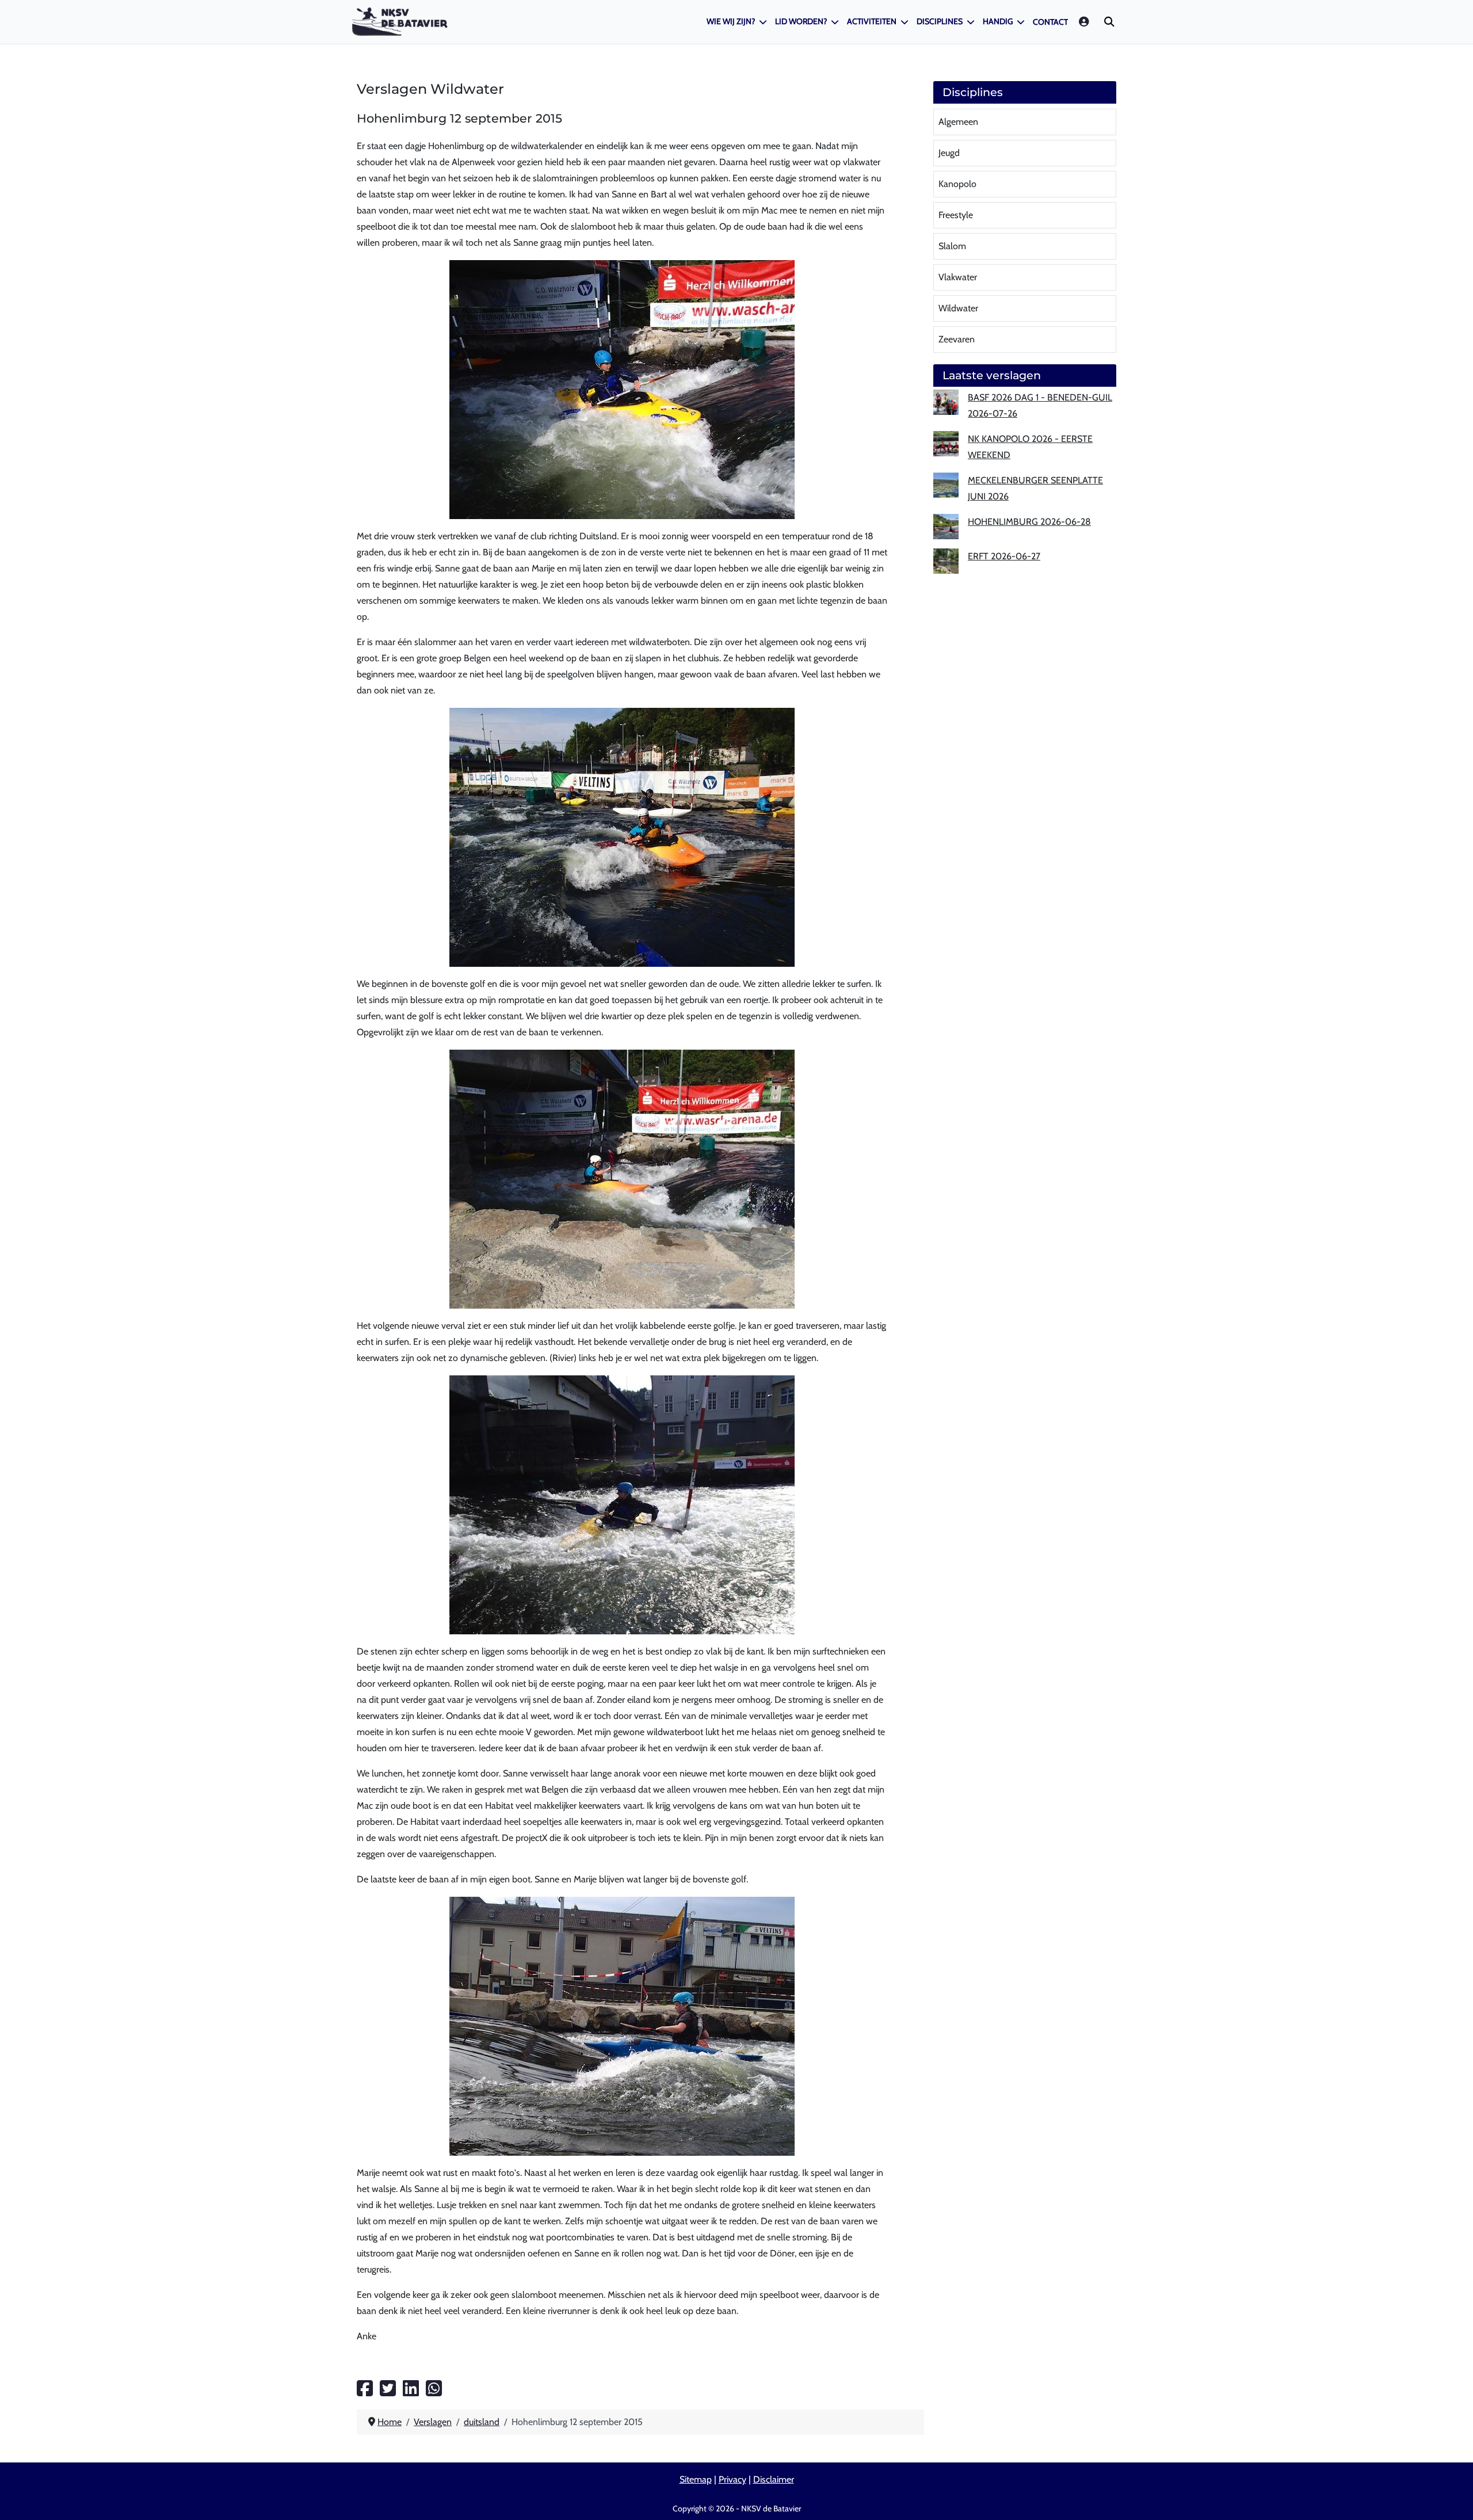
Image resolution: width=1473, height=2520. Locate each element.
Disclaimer (774, 2479)
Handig (998, 21)
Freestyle (956, 215)
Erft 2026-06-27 (1004, 556)
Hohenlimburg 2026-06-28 (1029, 522)
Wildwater (958, 308)
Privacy (732, 2479)
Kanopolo (957, 184)
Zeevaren (957, 339)
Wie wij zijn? (731, 21)
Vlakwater (958, 277)
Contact (1050, 22)
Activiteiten (872, 21)
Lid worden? (801, 21)
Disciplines (940, 21)
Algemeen (958, 122)
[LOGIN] (1085, 22)
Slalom (952, 246)
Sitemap (696, 2479)
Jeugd (949, 153)
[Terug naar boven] (1453, 2498)
